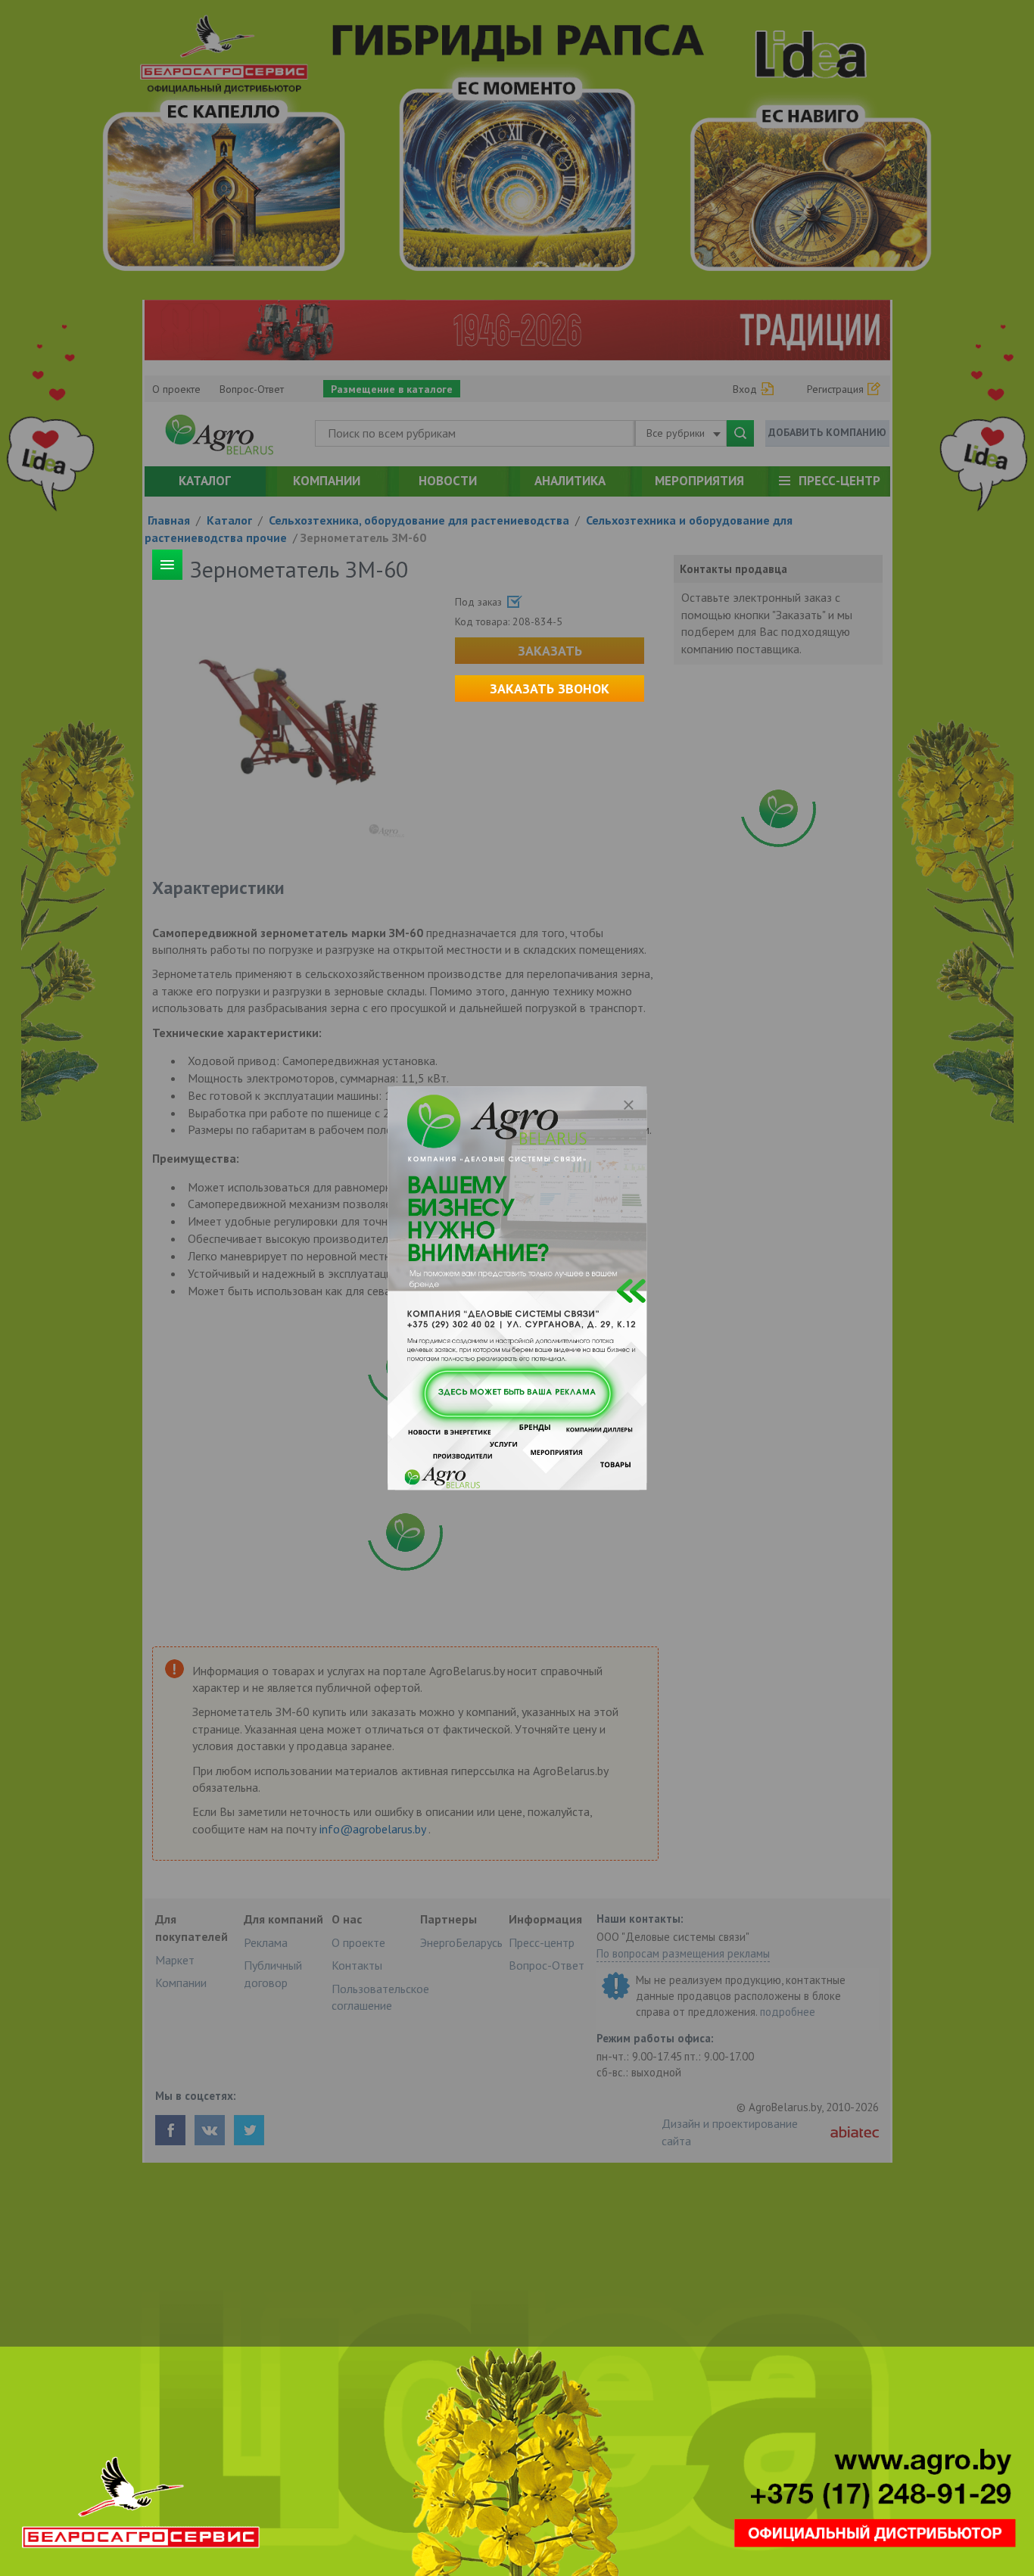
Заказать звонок (550, 688)
